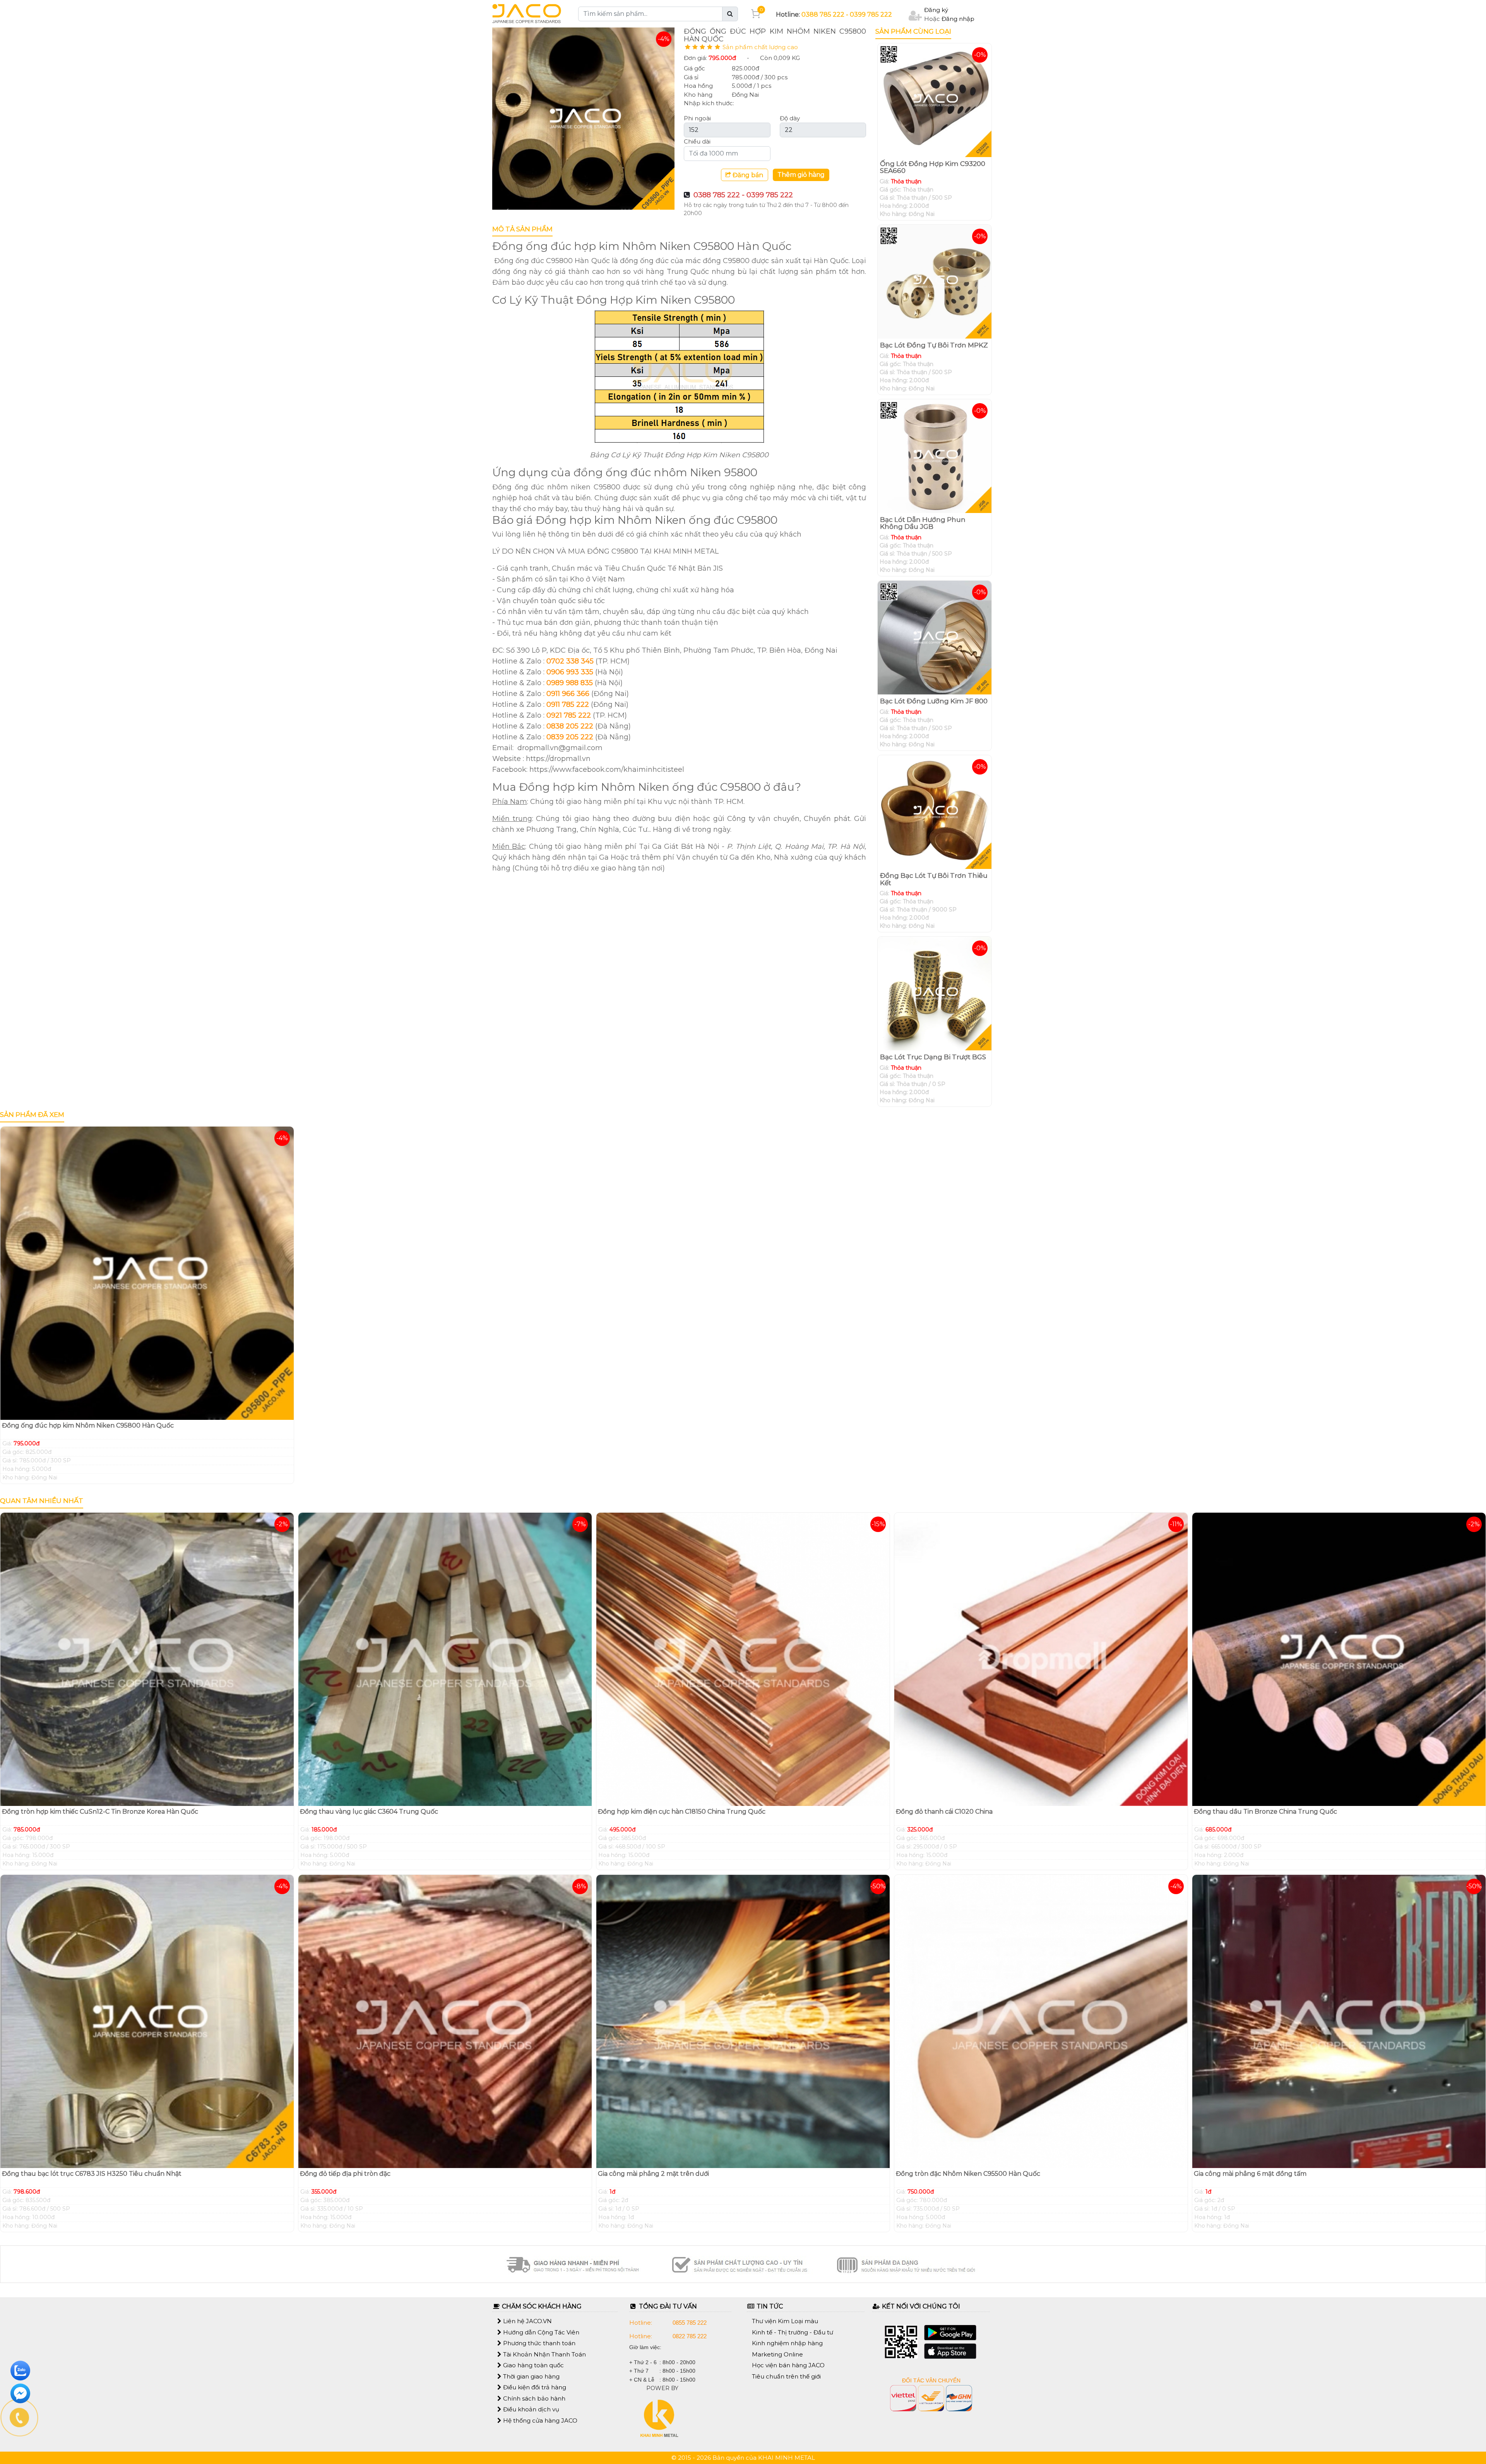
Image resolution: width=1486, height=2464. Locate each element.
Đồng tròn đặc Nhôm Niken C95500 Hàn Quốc (968, 2174)
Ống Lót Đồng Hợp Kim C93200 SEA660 (933, 167)
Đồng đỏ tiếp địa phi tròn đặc (345, 2174)
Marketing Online (777, 2354)
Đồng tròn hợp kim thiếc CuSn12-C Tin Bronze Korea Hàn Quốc (100, 1812)
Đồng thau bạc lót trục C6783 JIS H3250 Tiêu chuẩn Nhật (92, 2174)
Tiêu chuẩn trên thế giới (786, 2376)
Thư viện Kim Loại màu (785, 2321)
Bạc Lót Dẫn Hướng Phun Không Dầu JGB (923, 523)
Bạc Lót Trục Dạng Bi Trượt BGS (933, 1057)
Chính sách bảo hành (533, 2398)
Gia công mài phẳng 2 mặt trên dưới (653, 2174)
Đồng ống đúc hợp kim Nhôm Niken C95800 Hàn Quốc (88, 1425)
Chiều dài (697, 141)
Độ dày (790, 118)
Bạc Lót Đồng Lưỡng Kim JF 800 (934, 701)
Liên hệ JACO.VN (527, 2321)
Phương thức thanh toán (538, 2343)
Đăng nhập (958, 19)
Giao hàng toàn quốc (533, 2365)
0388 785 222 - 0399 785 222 (847, 15)
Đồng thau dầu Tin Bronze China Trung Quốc (1265, 1812)
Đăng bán (747, 175)
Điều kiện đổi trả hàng (534, 2387)
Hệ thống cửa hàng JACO (539, 2420)
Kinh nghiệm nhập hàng (787, 2343)
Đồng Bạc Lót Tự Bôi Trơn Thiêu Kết (934, 879)
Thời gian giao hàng (531, 2376)
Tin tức (769, 2306)
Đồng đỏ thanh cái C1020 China (944, 1812)
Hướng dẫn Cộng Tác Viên (540, 2332)
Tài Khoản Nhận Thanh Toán (544, 2354)
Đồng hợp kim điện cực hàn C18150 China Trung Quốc (682, 1812)
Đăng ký (936, 10)
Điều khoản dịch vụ (530, 2409)
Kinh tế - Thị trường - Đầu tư (793, 2332)
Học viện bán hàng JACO (788, 2365)
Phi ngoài (697, 118)
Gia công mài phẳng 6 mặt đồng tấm (1250, 2174)
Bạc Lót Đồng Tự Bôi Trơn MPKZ (934, 345)
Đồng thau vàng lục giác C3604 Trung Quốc (369, 1812)
